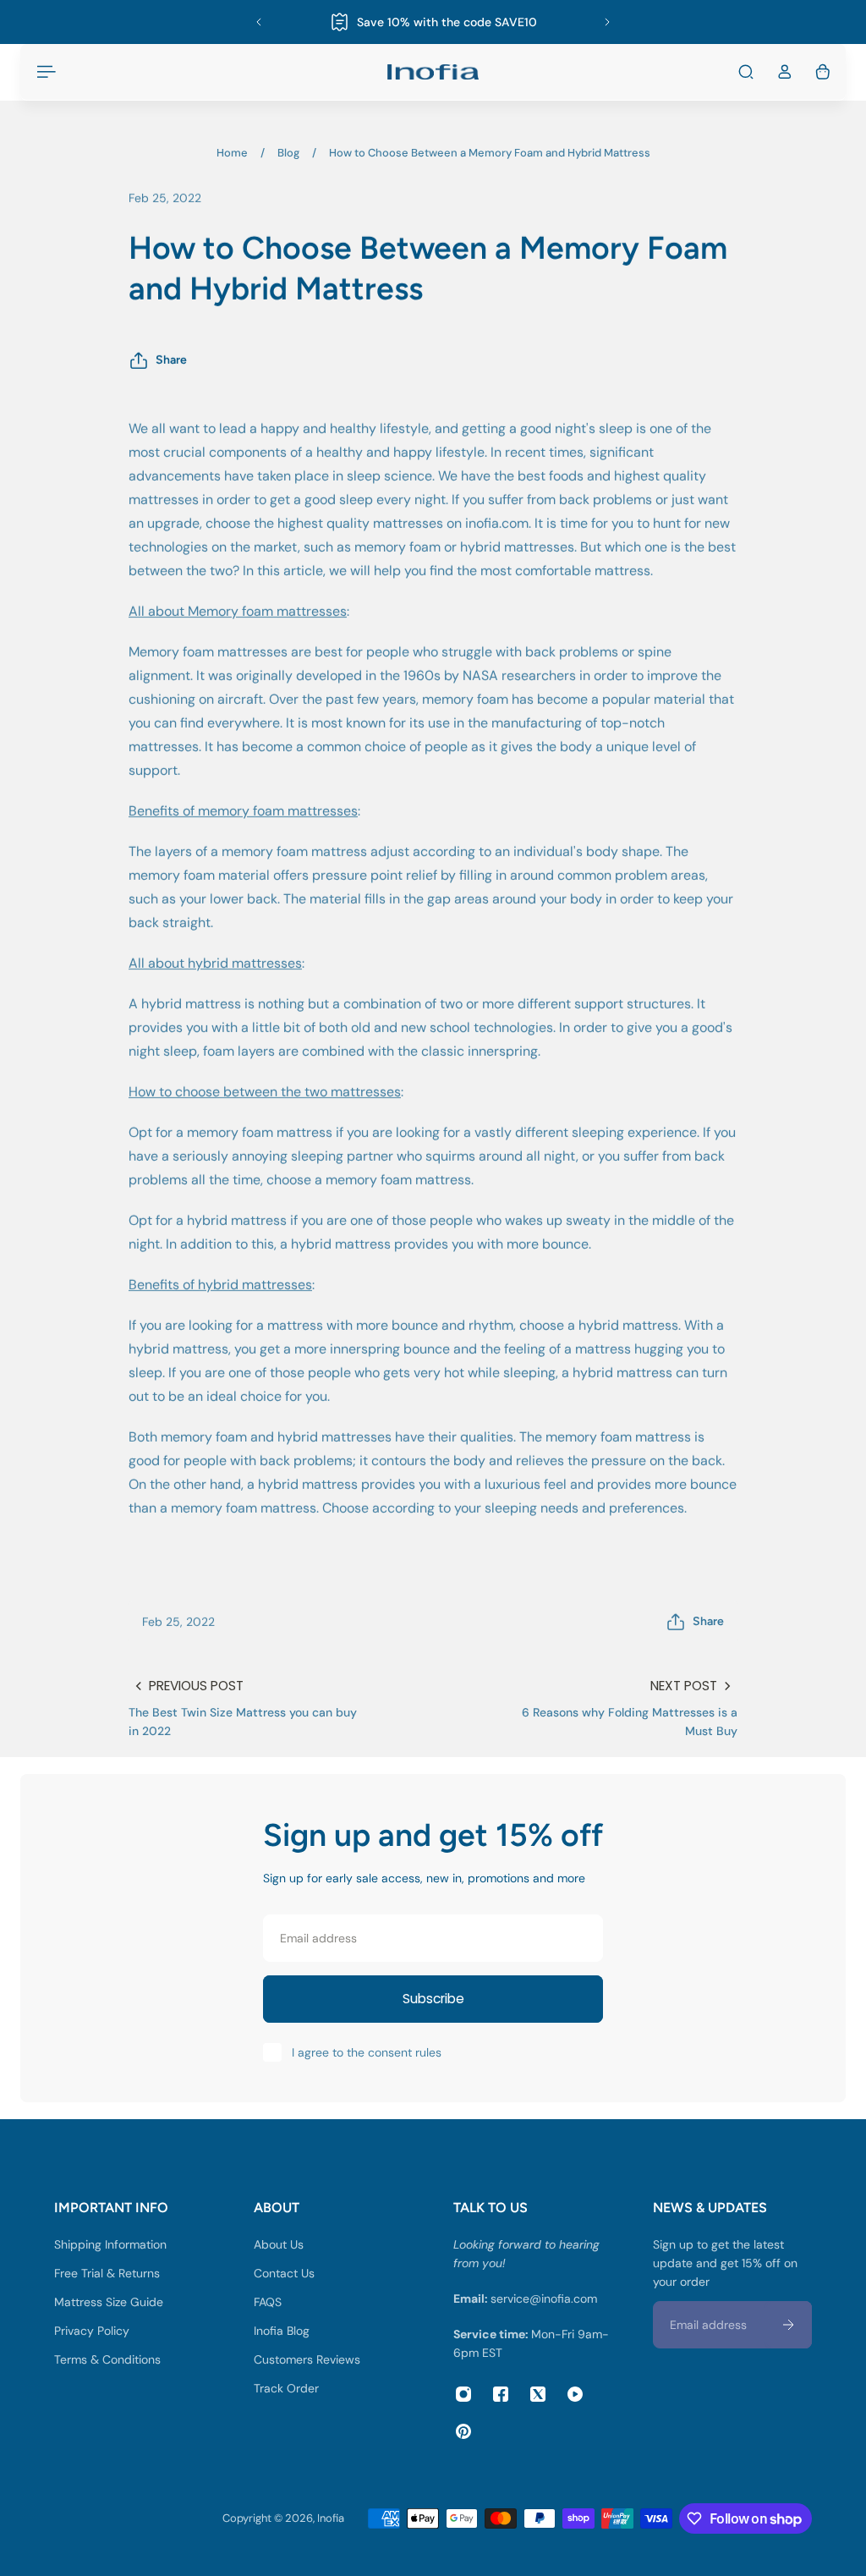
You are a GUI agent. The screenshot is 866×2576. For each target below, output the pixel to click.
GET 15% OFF (438, 1412)
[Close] (582, 1101)
